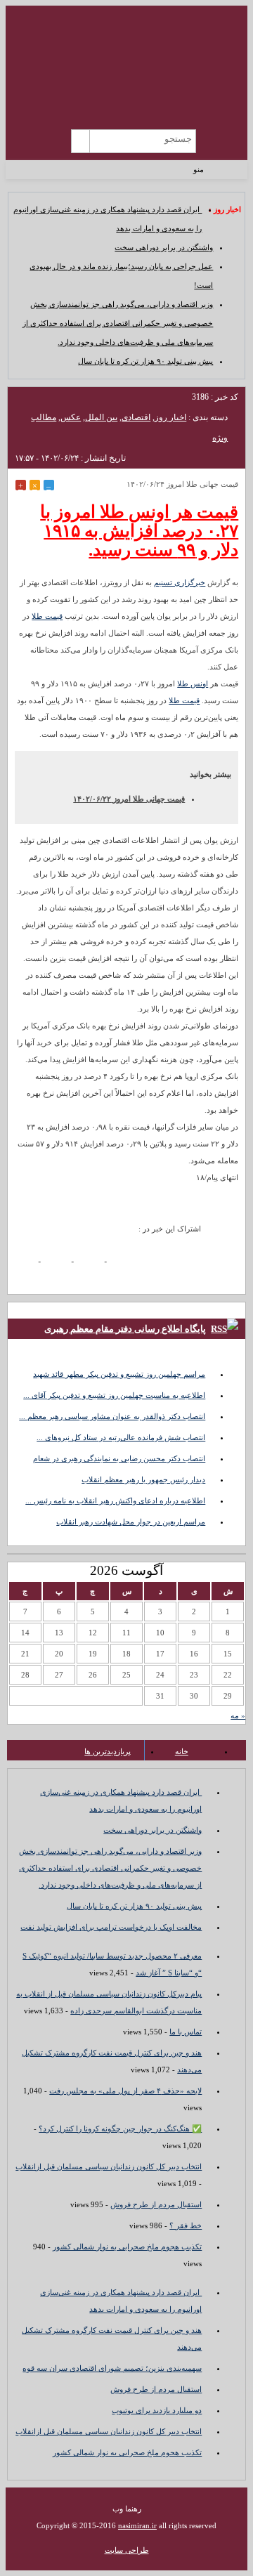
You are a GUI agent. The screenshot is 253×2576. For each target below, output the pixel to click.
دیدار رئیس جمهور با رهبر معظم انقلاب (143, 1479)
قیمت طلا (47, 616)
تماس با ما (186, 2032)
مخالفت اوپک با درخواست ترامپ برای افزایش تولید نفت (111, 1927)
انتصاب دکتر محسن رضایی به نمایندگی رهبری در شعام (119, 1458)
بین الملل (101, 417)
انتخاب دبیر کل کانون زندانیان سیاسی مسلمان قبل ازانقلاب (109, 2166)
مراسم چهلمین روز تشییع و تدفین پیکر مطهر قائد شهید (119, 1374)
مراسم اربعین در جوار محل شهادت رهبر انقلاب (131, 1522)
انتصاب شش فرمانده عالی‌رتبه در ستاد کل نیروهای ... (121, 1437)
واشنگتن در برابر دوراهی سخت (164, 247)
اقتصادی (136, 417)
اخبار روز (170, 417)
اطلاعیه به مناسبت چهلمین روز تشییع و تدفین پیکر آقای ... (114, 1395)
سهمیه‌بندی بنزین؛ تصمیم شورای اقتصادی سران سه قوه (112, 2368)
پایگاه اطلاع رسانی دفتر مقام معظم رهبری (125, 1329)
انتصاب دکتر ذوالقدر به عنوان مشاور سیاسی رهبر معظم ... (112, 1416)
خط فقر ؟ (186, 2225)
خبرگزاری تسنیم (180, 582)
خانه (182, 1751)
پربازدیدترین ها (108, 1751)
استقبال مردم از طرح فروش (156, 2204)
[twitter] (94, 1263)
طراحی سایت (127, 2550)
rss (33, 139)
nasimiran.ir (137, 2525)
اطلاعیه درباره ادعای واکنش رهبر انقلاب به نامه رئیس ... (115, 1501)
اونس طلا (193, 684)
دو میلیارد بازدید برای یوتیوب (157, 2410)
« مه (238, 1715)
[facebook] (28, 1263)
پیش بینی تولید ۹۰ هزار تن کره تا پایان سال (145, 361)
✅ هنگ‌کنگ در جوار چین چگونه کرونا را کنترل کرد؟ (120, 2129)
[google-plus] (61, 1263)
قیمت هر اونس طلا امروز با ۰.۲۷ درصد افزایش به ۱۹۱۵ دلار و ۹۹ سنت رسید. (139, 531)
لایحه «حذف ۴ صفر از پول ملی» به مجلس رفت (125, 2091)
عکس (71, 417)
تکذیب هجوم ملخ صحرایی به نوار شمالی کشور (127, 2247)
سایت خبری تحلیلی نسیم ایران (126, 53)
